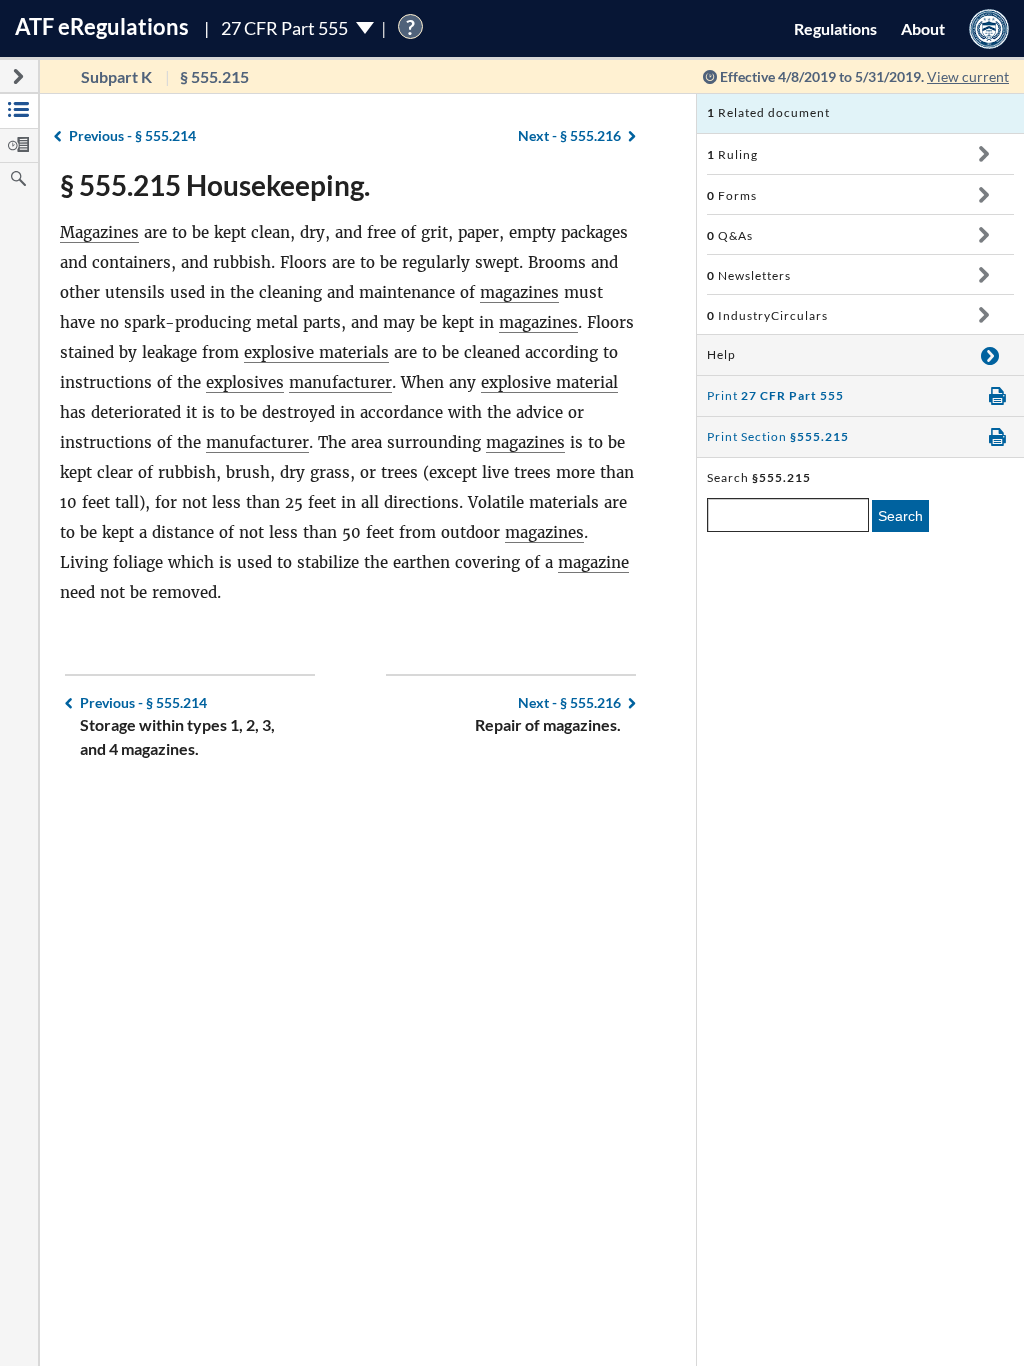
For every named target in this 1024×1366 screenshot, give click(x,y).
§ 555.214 (132, 135)
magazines (519, 292)
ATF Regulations (102, 26)
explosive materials (316, 352)
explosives (245, 382)
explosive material (549, 382)
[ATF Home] (989, 28)
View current (968, 76)
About (923, 28)
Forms (732, 195)
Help (721, 354)
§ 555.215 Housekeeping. (215, 185)
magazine (593, 562)
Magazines (99, 232)
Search (900, 516)
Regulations (835, 28)
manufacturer (340, 382)
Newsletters (749, 275)
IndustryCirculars (767, 315)
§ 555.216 (569, 135)
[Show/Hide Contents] (983, 154)
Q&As (730, 235)
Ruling (732, 154)
